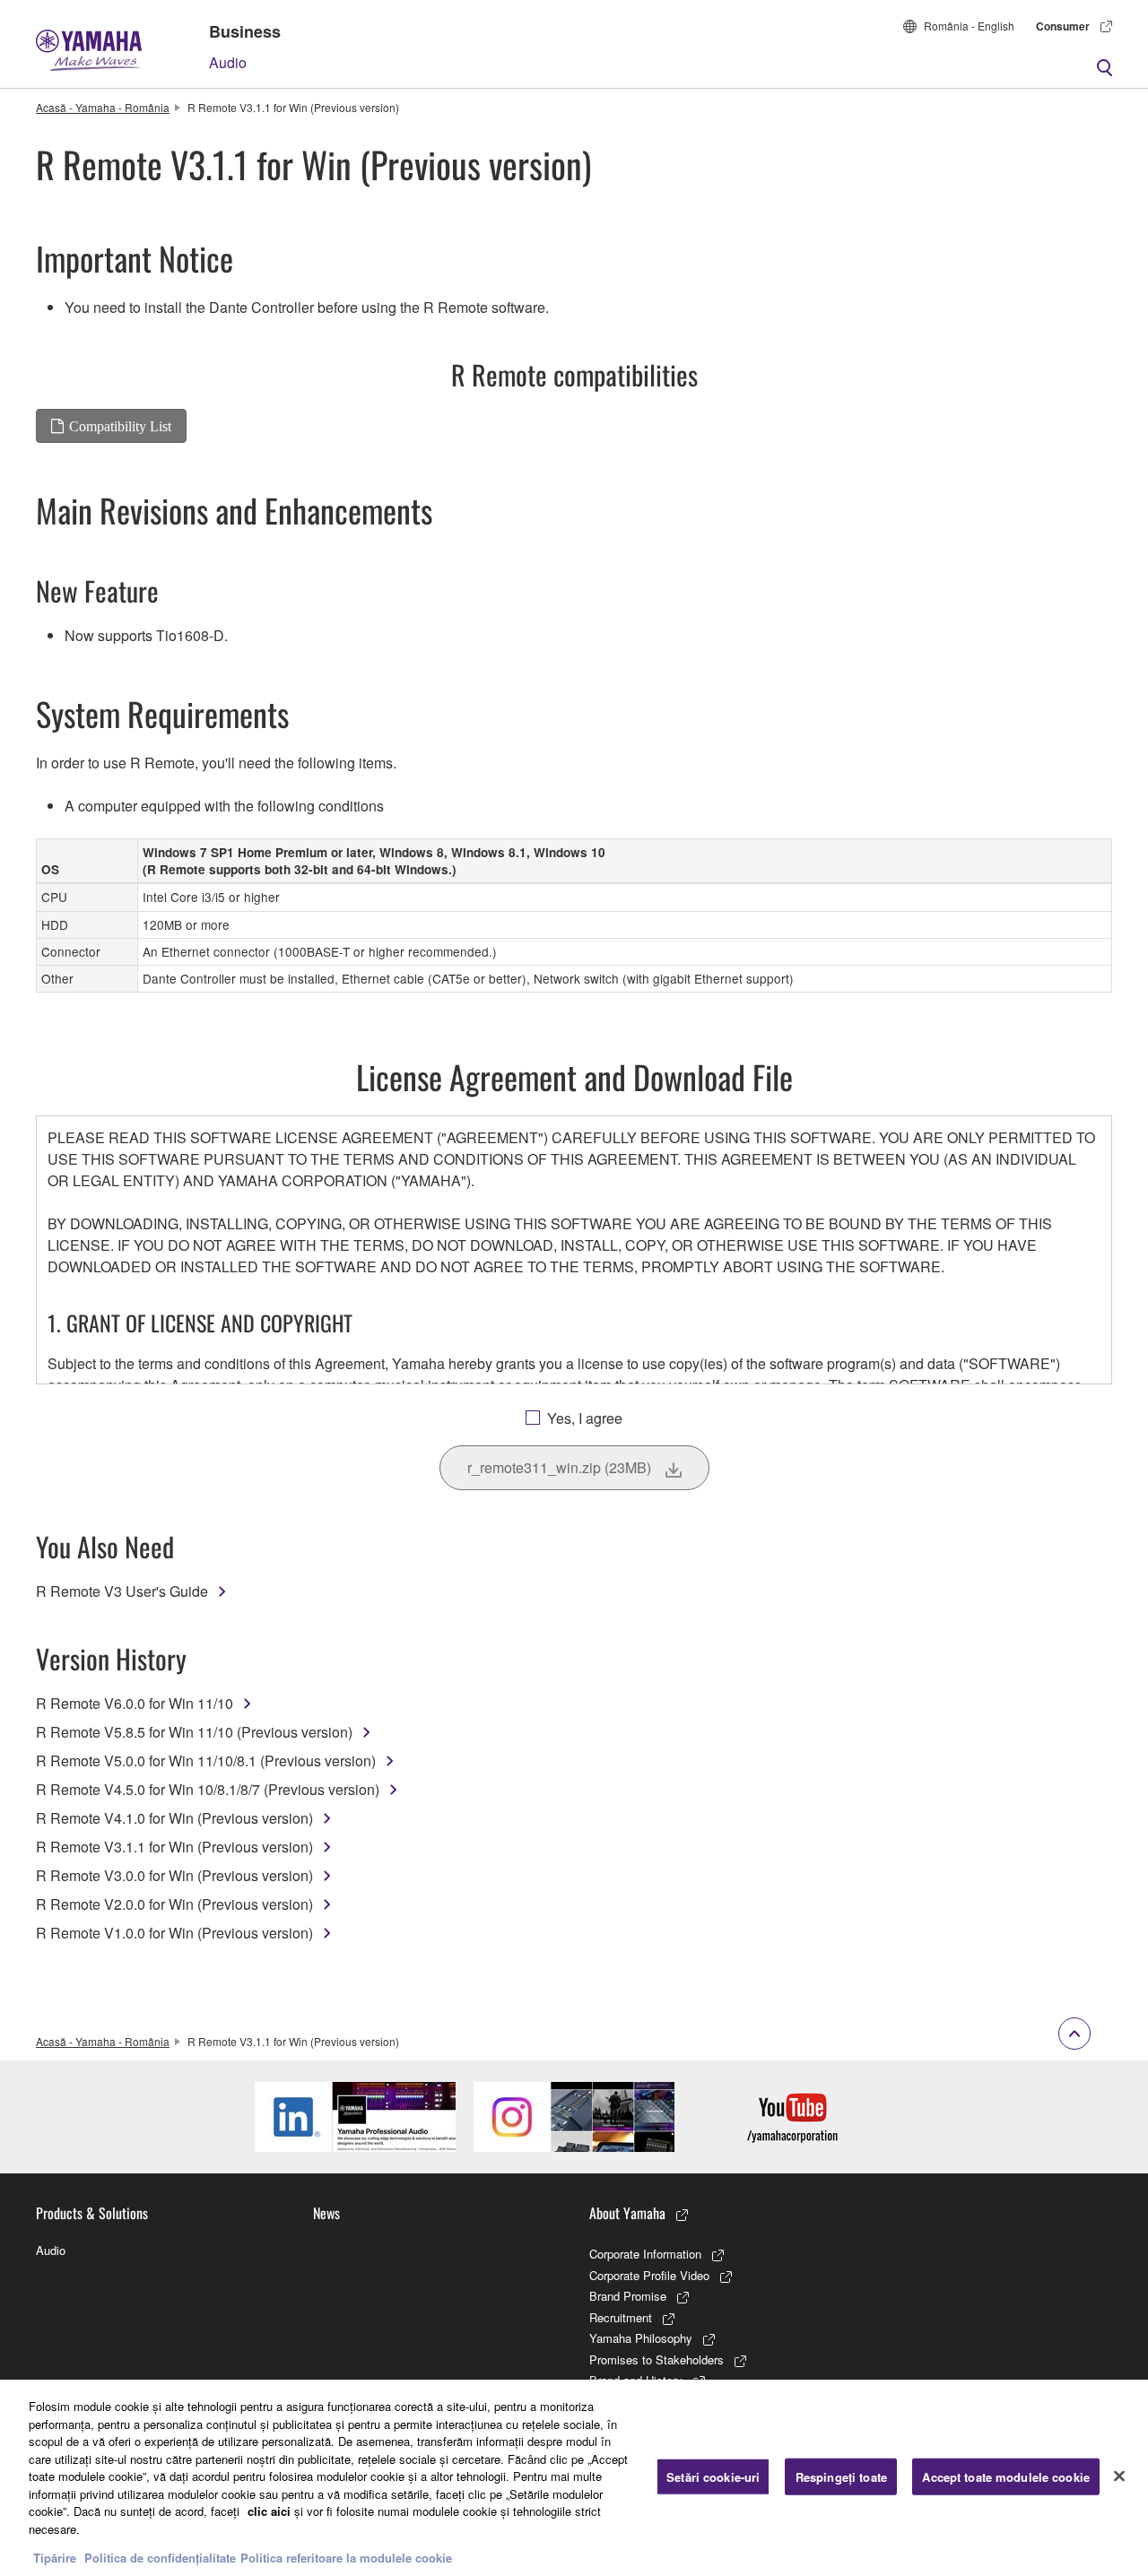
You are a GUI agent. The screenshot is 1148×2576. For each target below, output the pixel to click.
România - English (969, 26)
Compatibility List (120, 426)
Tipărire (55, 2558)
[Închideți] (1119, 2476)
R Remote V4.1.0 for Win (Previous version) (174, 1818)
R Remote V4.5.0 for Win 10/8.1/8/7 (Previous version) (208, 1789)
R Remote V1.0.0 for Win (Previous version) (174, 1933)
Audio (228, 62)
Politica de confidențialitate (160, 2558)
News (326, 2213)
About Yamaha (627, 2213)
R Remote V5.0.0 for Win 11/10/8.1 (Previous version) (206, 1761)
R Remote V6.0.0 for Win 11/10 (135, 1703)
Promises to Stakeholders (657, 2359)
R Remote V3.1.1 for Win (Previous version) (174, 1847)
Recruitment (621, 2317)
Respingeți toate (841, 2476)
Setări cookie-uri (713, 2476)
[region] (574, 2478)
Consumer (1063, 26)
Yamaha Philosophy (641, 2338)
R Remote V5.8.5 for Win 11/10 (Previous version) (194, 1732)
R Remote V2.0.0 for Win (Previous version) (174, 1904)
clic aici (269, 2511)
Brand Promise (628, 2296)
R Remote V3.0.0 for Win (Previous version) (174, 1875)
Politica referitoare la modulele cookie (346, 2558)
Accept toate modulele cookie (1006, 2476)
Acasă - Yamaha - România (103, 107)
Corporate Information (645, 2254)
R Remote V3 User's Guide (122, 1591)
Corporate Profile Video (649, 2275)
